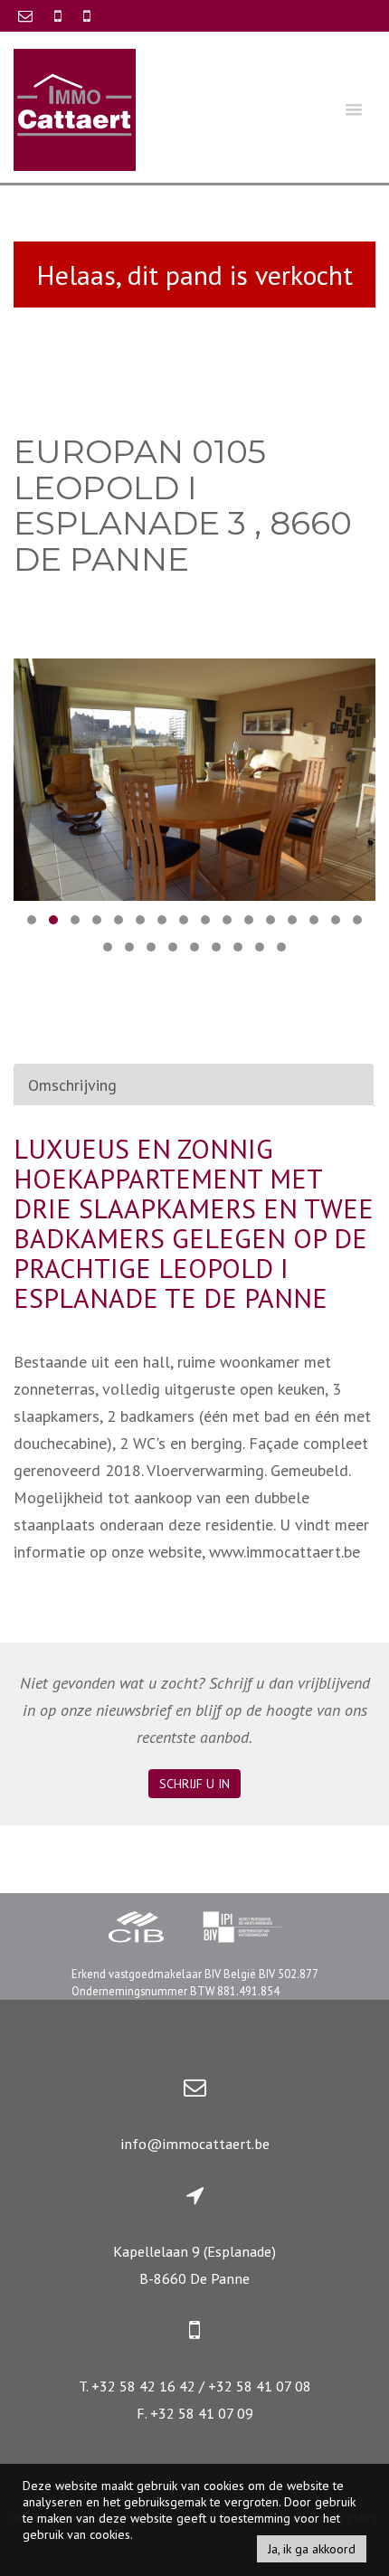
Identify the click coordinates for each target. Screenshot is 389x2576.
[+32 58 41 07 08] (87, 15)
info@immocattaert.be (195, 2144)
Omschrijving (72, 1085)
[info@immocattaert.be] (27, 15)
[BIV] (242, 1929)
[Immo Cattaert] (75, 108)
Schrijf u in (194, 1784)
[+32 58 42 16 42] (60, 15)
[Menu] (354, 109)
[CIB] (137, 1929)
